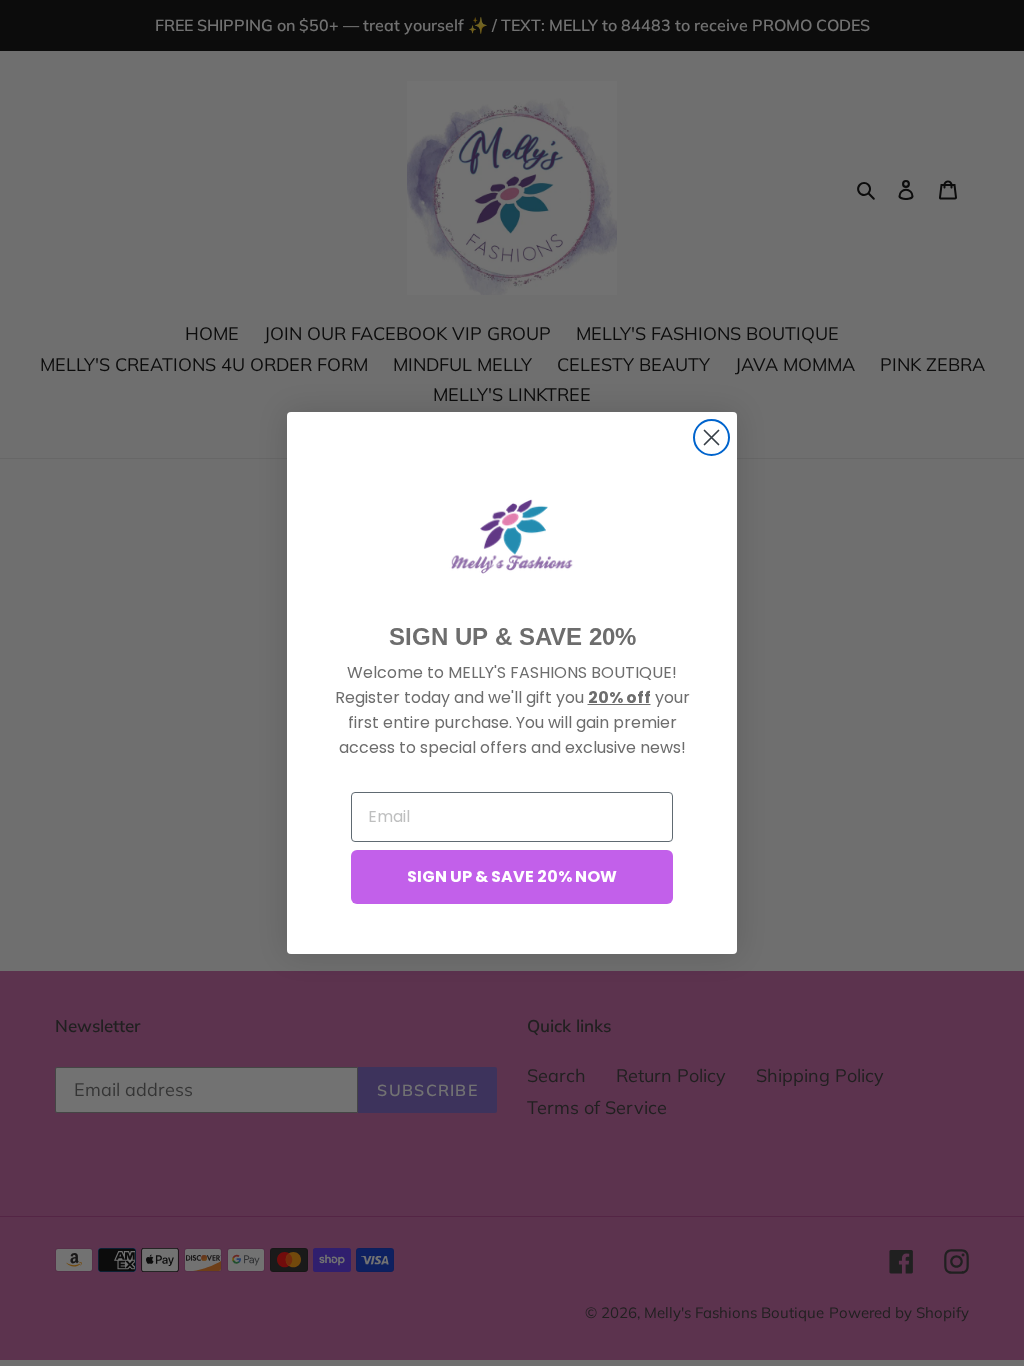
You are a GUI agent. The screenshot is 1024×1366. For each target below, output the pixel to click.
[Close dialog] (711, 437)
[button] (512, 536)
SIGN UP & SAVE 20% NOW (512, 876)
